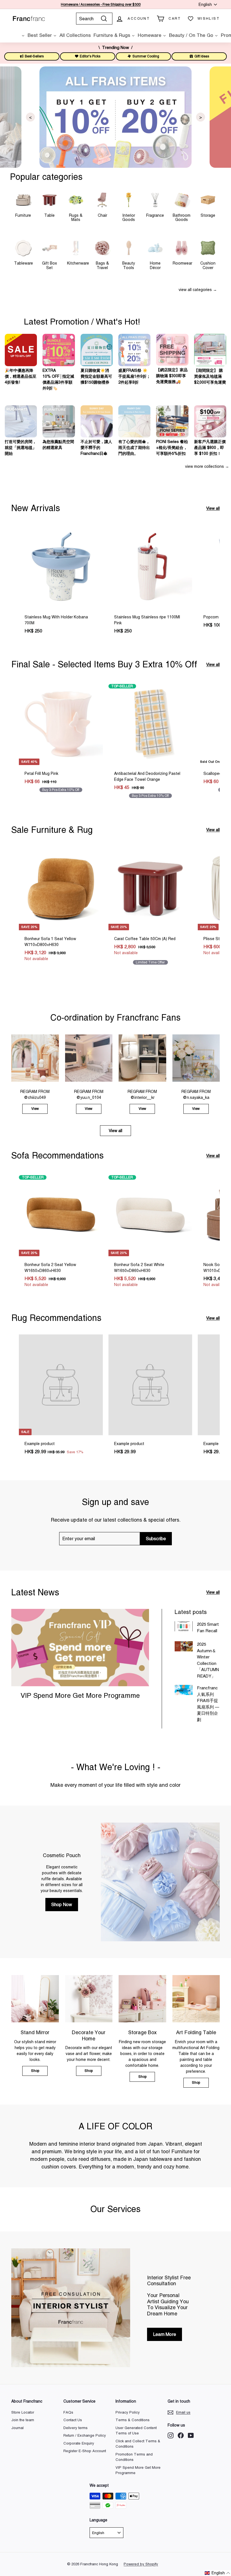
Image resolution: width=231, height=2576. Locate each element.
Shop (35, 2071)
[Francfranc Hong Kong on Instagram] (171, 2435)
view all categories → (198, 290)
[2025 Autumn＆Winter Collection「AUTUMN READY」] (184, 1646)
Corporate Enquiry (79, 2443)
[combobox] (94, 19)
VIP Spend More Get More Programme (80, 1695)
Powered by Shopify (141, 2564)
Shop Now (62, 1904)
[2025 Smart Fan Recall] (184, 1626)
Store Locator (23, 2412)
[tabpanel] (115, 117)
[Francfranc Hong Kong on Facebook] (181, 2435)
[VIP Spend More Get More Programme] (80, 1648)
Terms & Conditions (133, 2420)
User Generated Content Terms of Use (136, 2431)
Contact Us (73, 2420)
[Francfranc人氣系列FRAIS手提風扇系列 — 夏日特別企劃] (184, 1690)
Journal (17, 2428)
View (35, 1109)
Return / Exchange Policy (85, 2435)
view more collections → (207, 466)
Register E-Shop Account (85, 2451)
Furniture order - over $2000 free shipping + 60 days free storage (101, 5)
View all (213, 508)
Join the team (23, 2420)
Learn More (165, 2334)
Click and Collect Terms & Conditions (138, 2444)
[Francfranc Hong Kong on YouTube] (191, 2435)
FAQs (68, 2412)
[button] (217, 2573)
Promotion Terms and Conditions (134, 2457)
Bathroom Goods (182, 217)
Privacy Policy (128, 2412)
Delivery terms (75, 2428)
